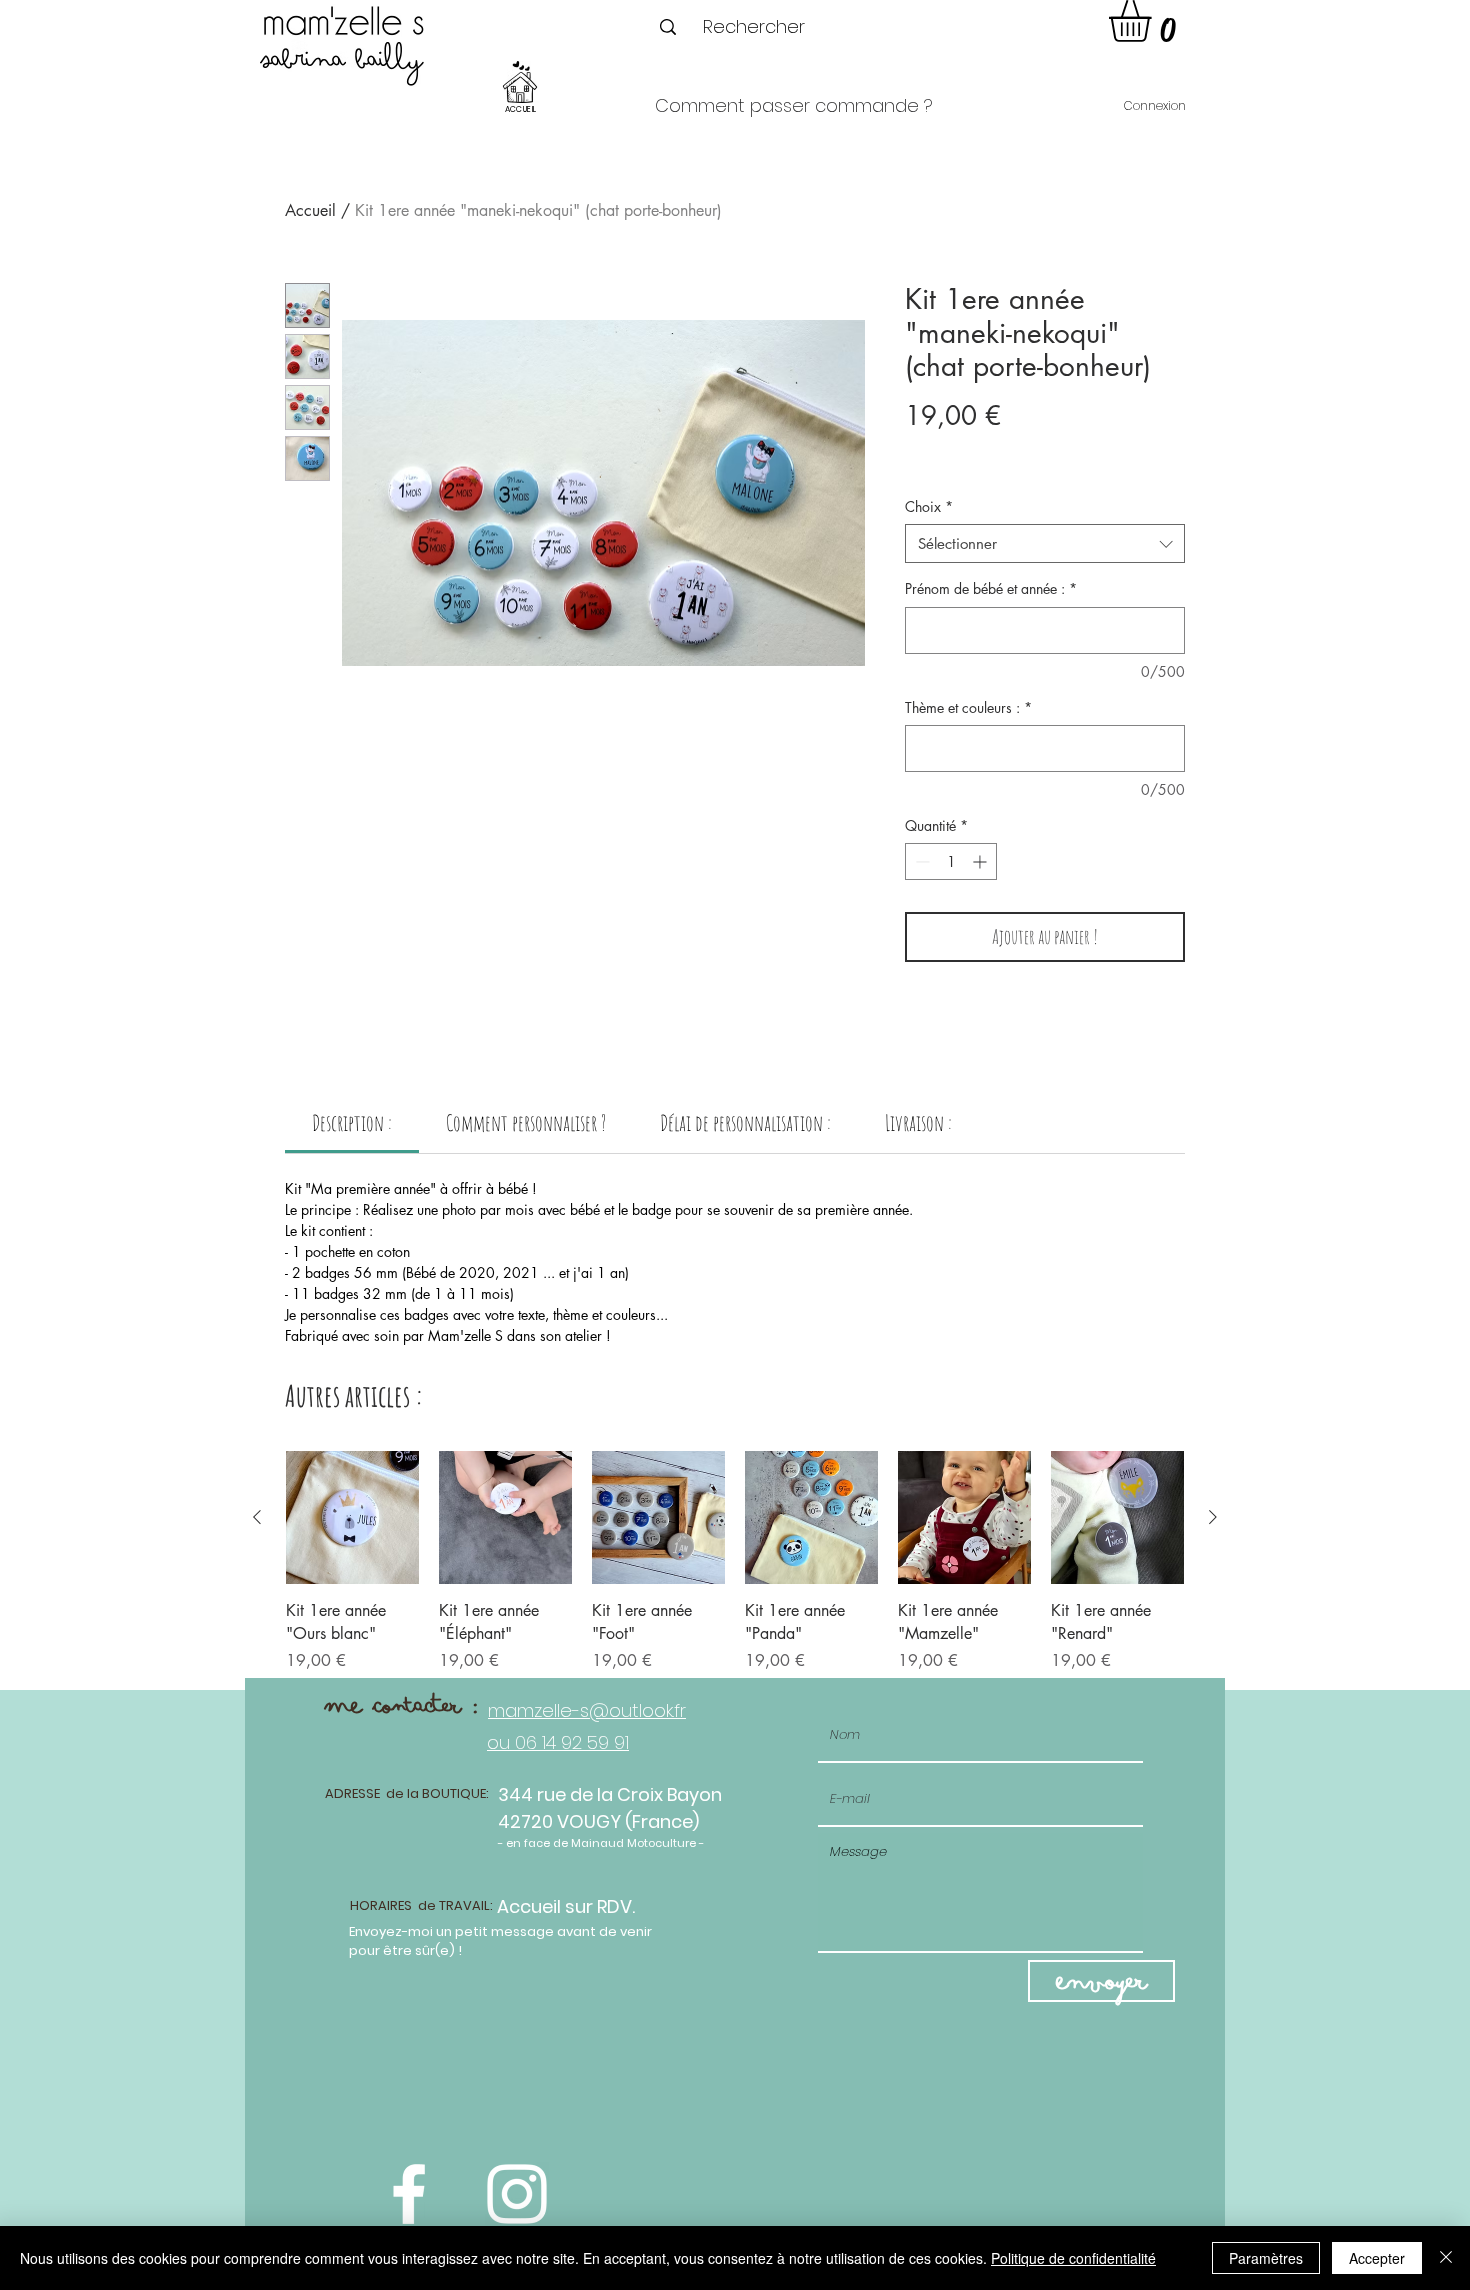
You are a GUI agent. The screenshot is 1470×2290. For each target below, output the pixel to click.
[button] (1154, 21)
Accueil (310, 210)
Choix (929, 506)
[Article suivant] (1213, 1517)
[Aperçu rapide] (352, 1517)
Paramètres (1266, 2258)
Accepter (1377, 2258)
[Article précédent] (257, 1517)
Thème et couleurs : (968, 707)
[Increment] (981, 861)
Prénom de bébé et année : (991, 588)
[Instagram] (517, 2194)
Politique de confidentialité (1073, 2258)
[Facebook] (409, 2194)
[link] (352, 1122)
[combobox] (1045, 543)
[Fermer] (1446, 2258)
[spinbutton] (951, 861)
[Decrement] (920, 861)
